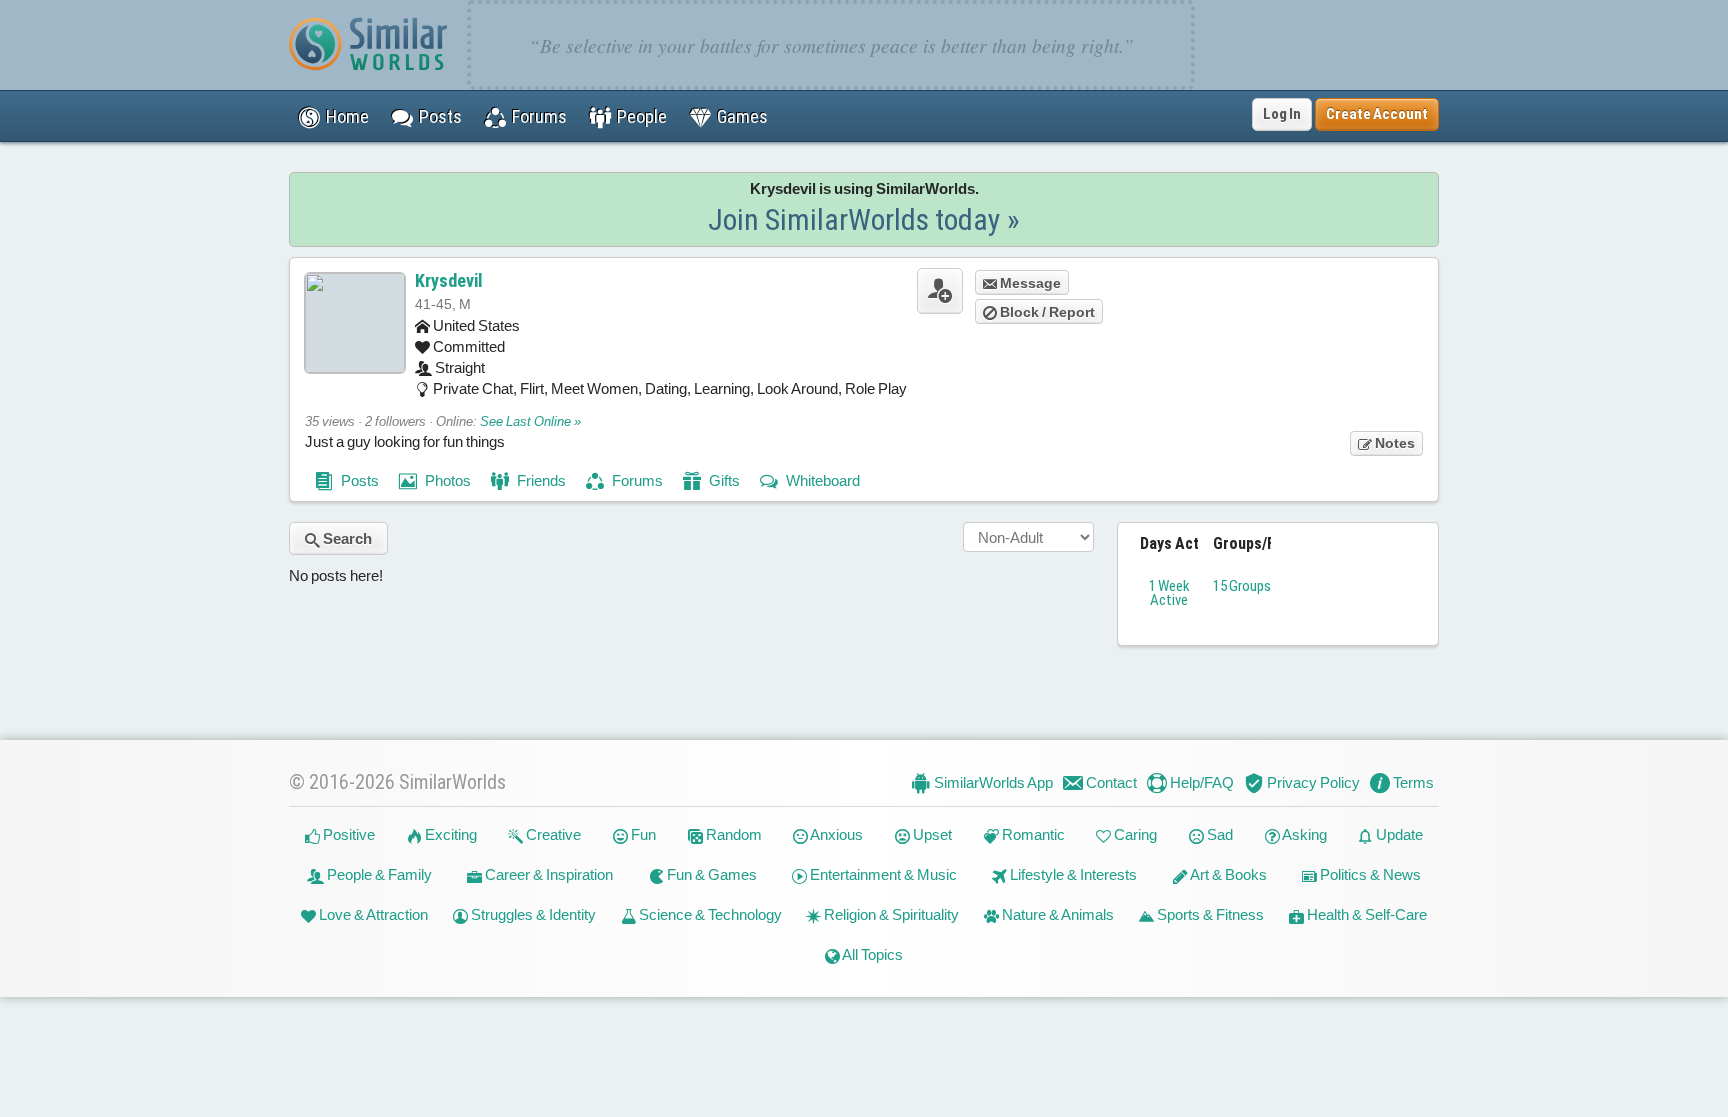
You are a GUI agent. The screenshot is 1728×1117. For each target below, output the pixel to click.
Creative (552, 834)
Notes (1393, 443)
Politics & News (1369, 874)
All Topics (871, 954)
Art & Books (1227, 874)
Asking (1303, 834)
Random (732, 834)
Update (1398, 834)
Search (346, 538)
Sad (1218, 834)
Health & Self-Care (1365, 914)
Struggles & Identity (532, 914)
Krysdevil (449, 280)
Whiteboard (821, 480)
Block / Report (1046, 312)
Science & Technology (709, 914)
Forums (636, 480)
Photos (446, 480)
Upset (931, 834)
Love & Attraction (372, 914)
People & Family (378, 874)
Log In (1282, 114)
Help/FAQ (1200, 782)
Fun (642, 834)
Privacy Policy (1312, 782)
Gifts (723, 480)
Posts (358, 480)
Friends (540, 480)
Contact (1110, 782)
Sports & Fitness (1209, 914)
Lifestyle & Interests (1072, 874)
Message (1029, 283)
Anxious (835, 834)
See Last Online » (530, 421)
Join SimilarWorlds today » (864, 219)
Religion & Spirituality (890, 914)
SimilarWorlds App (992, 782)
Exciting (449, 834)
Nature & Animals (1056, 914)
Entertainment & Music (882, 874)
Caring (1134, 834)
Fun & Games (710, 874)
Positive (347, 834)
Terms (1412, 782)
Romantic (1032, 834)
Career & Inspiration (547, 874)
